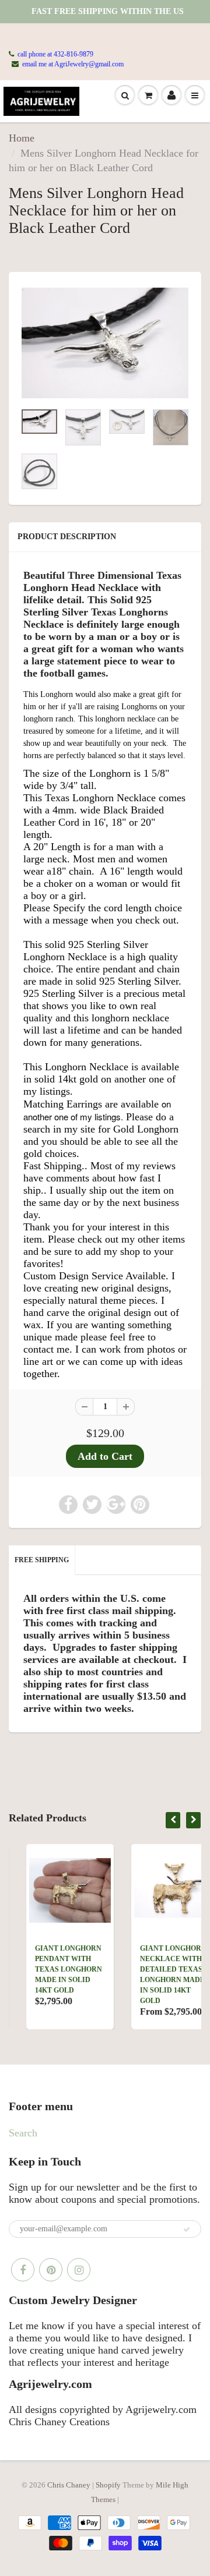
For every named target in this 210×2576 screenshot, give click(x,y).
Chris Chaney (69, 2485)
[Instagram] (79, 2270)
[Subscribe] (187, 2230)
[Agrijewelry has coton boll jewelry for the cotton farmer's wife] (105, 343)
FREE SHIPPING (42, 1560)
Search (23, 2133)
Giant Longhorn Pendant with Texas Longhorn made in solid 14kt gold (52, 1969)
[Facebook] (23, 2270)
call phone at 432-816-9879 (55, 54)
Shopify (108, 2485)
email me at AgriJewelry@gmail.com (73, 64)
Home (22, 138)
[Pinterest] (51, 2270)
